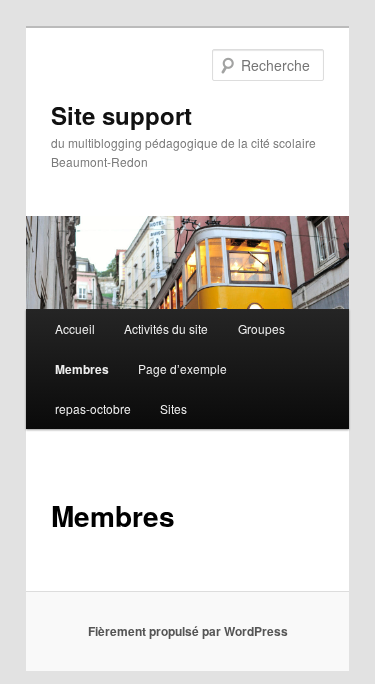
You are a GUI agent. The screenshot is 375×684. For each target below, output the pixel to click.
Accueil (75, 328)
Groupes (261, 328)
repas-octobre (93, 408)
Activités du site (166, 328)
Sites (173, 408)
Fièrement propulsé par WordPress (188, 631)
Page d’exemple (182, 368)
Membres (82, 369)
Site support (121, 115)
